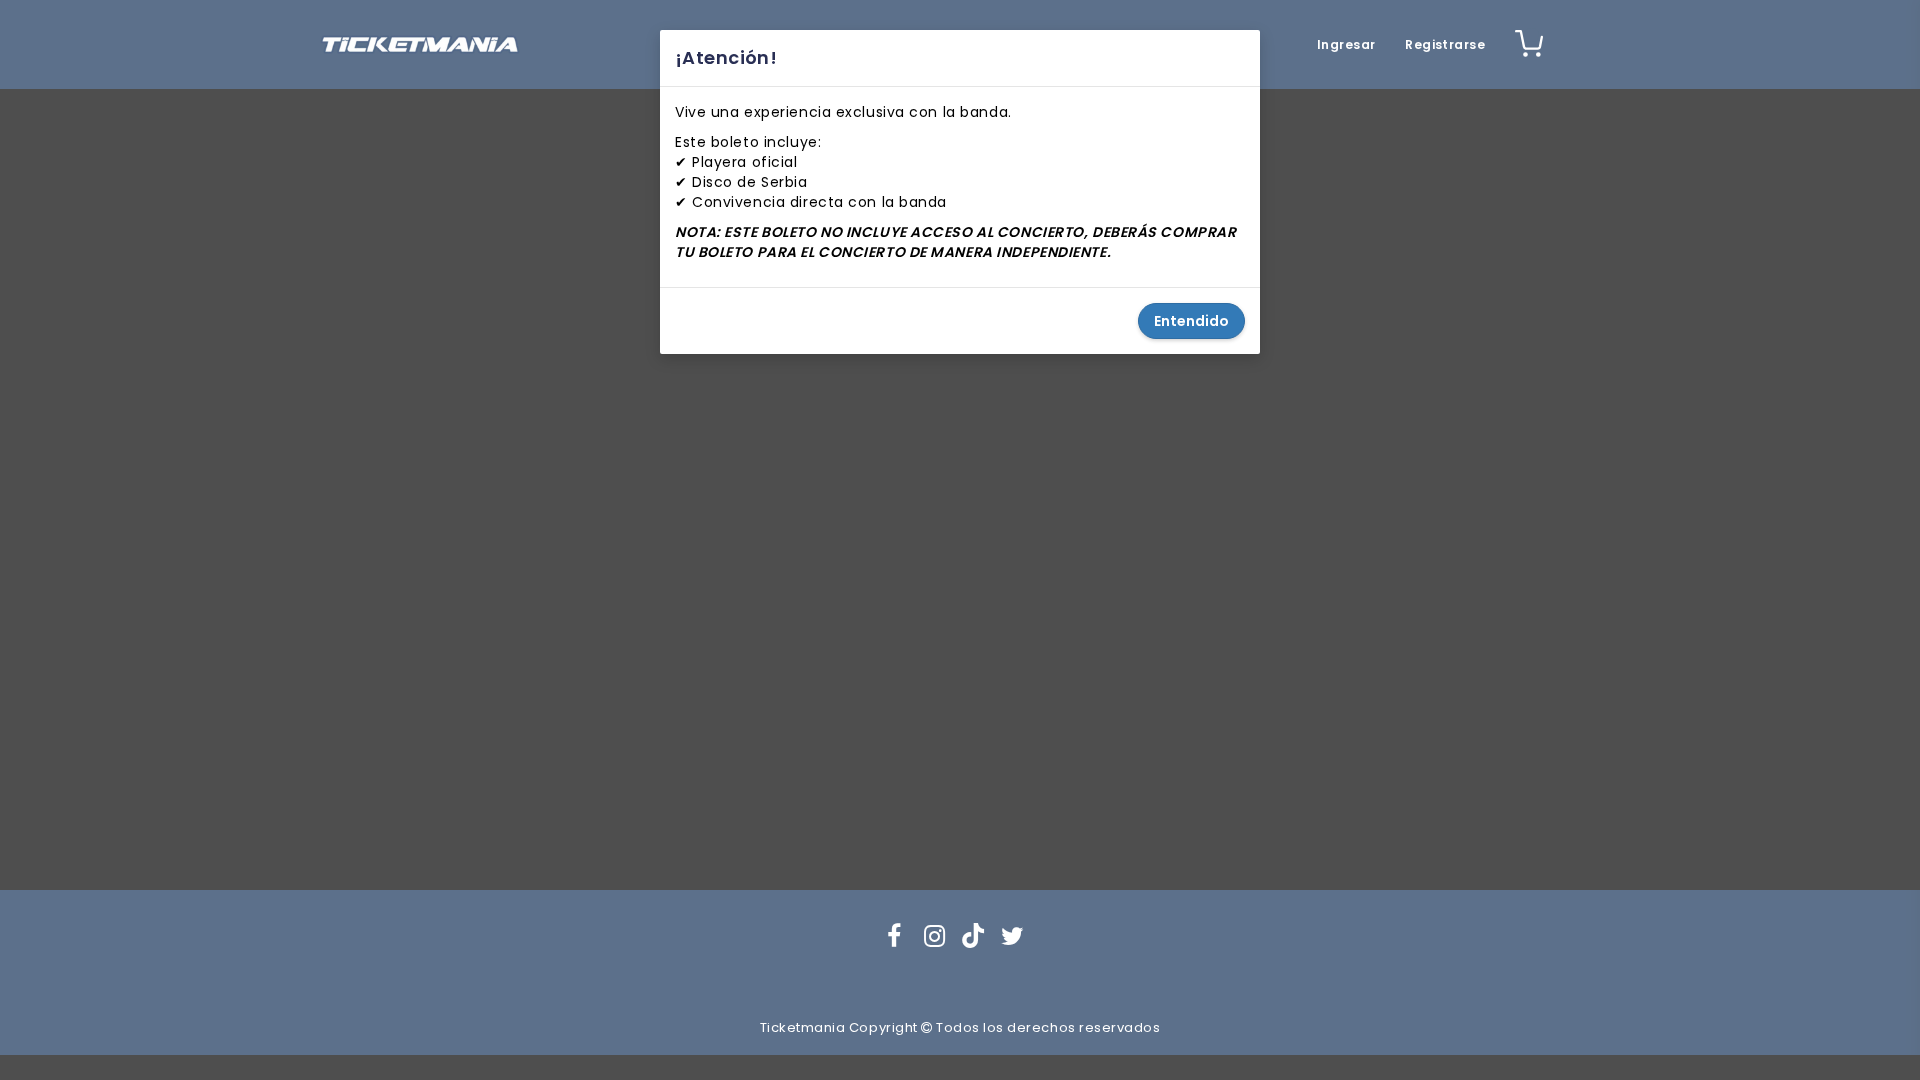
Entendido (1191, 321)
